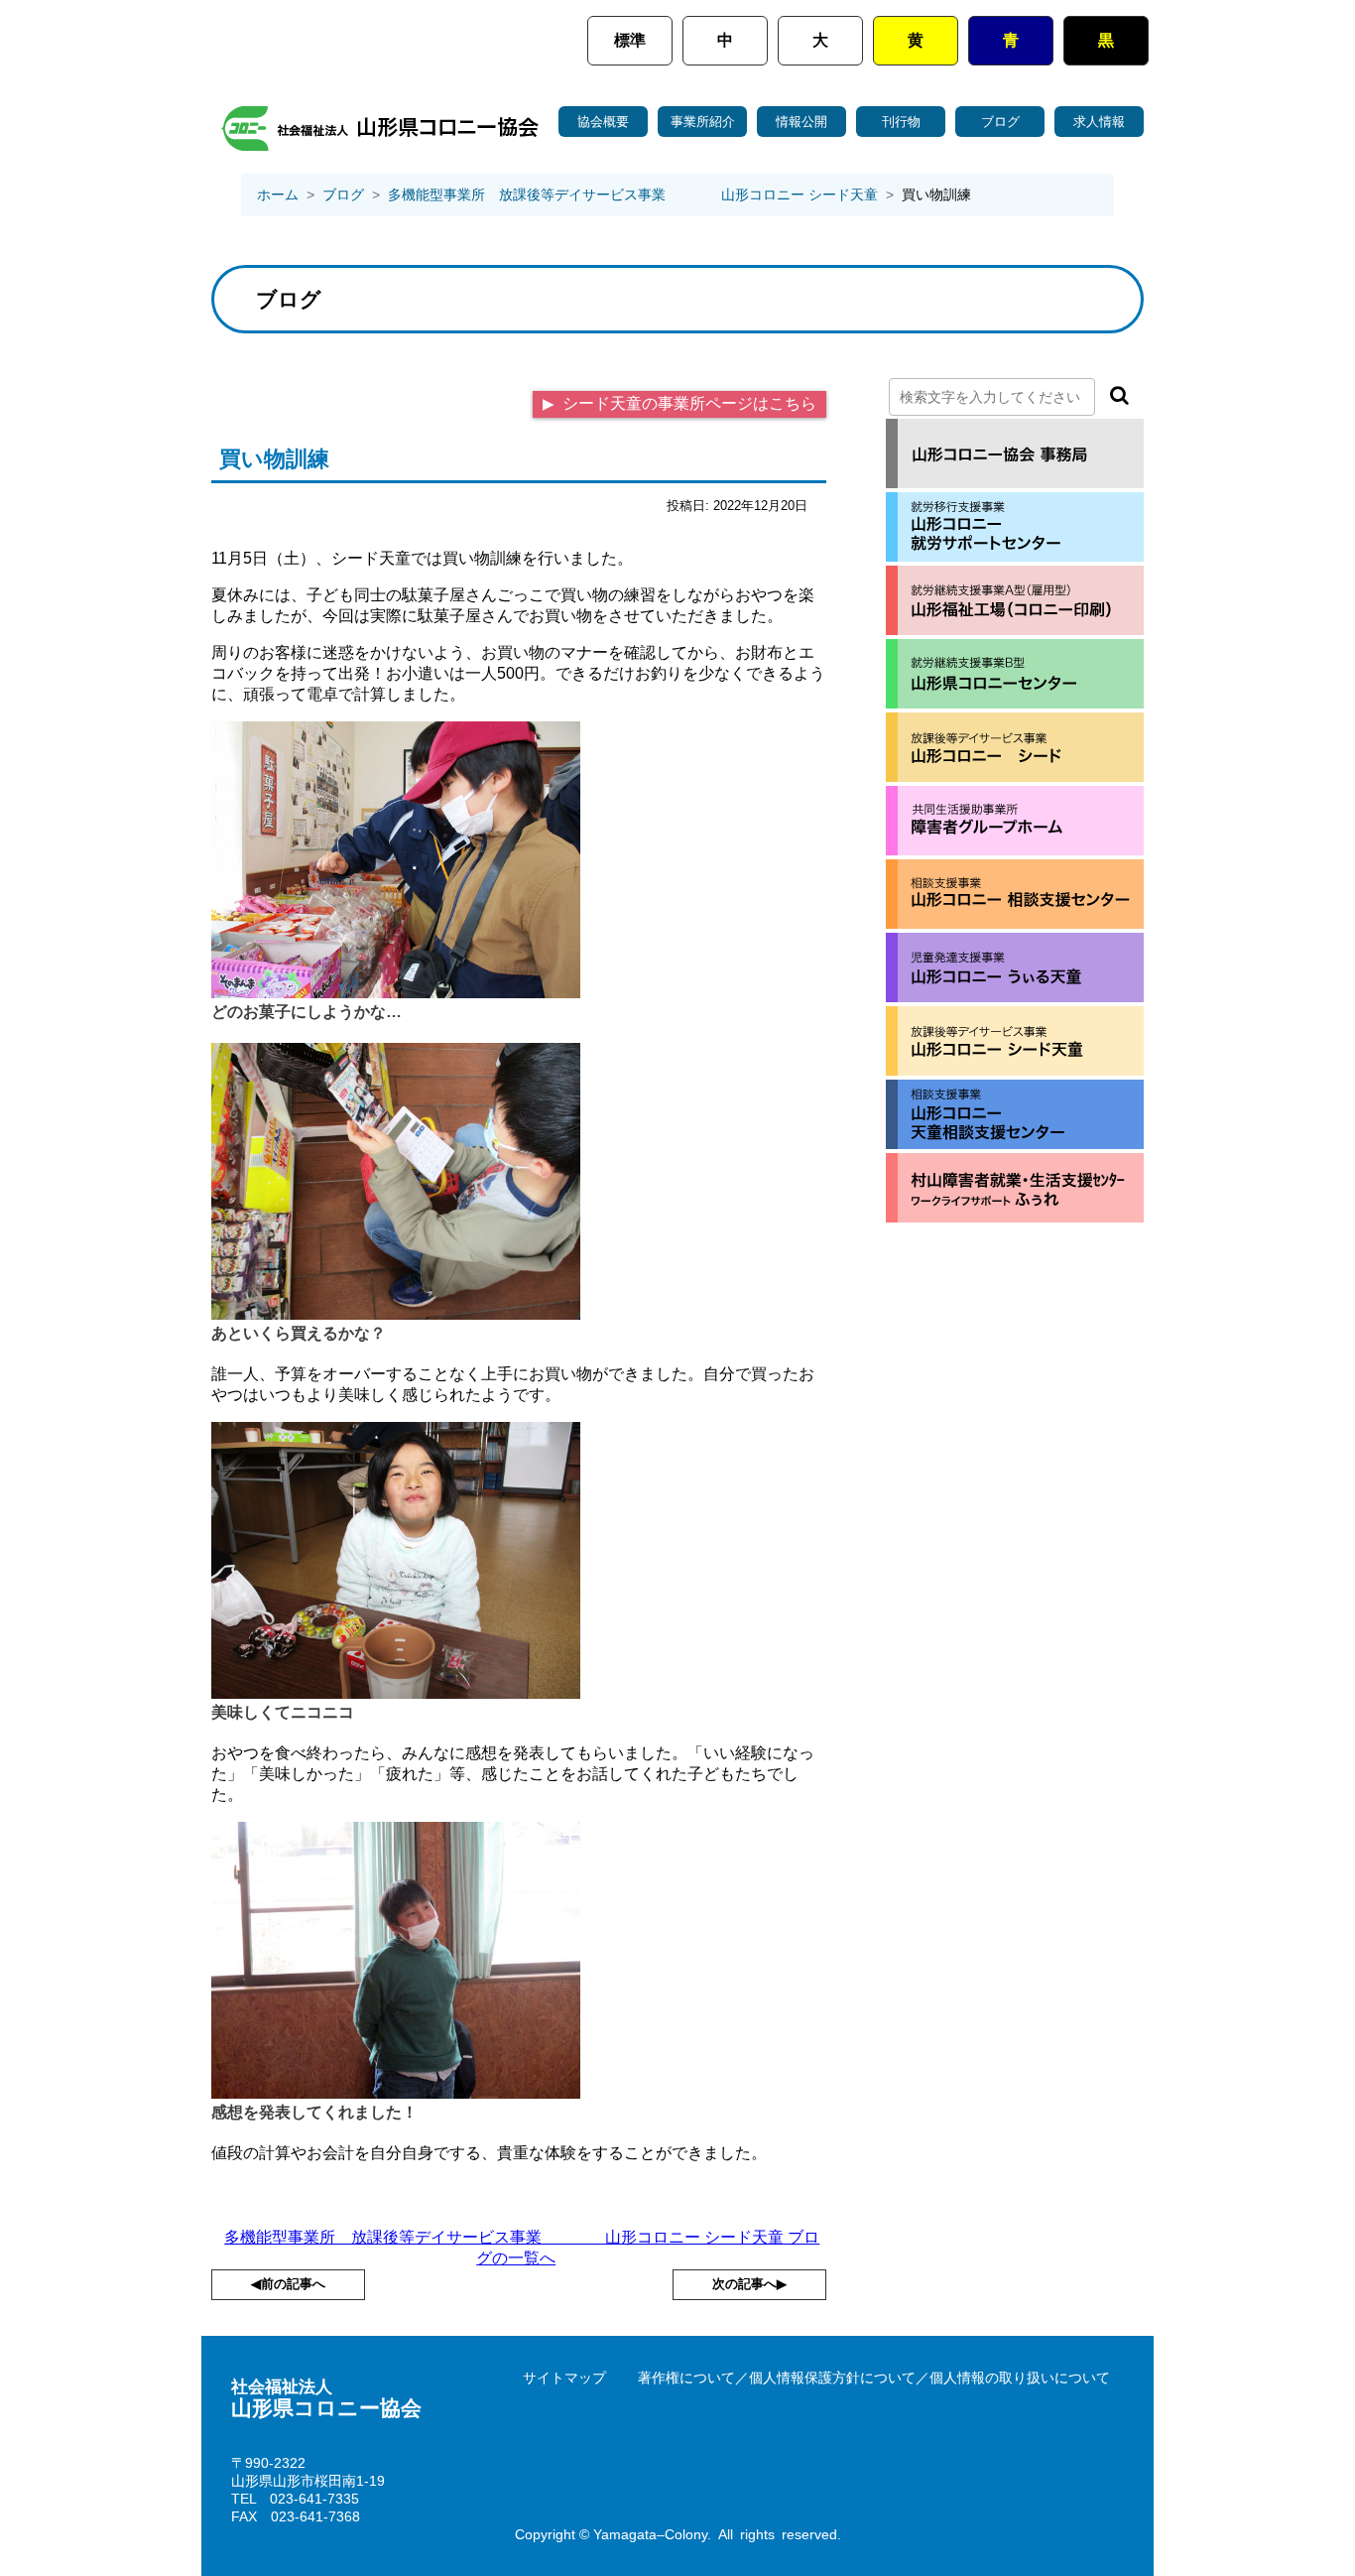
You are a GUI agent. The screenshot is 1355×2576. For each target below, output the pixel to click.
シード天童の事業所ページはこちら (687, 403)
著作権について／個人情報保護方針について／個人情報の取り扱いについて (874, 2378)
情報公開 (801, 122)
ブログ (1000, 122)
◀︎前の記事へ (288, 2284)
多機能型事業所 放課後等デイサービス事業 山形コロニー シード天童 (633, 194)
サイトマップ (564, 2378)
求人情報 (1099, 122)
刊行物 (901, 122)
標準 (630, 40)
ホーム (278, 194)
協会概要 (603, 122)
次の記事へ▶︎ (749, 2284)
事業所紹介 (703, 122)
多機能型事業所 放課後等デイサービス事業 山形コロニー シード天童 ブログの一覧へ (522, 2248)
